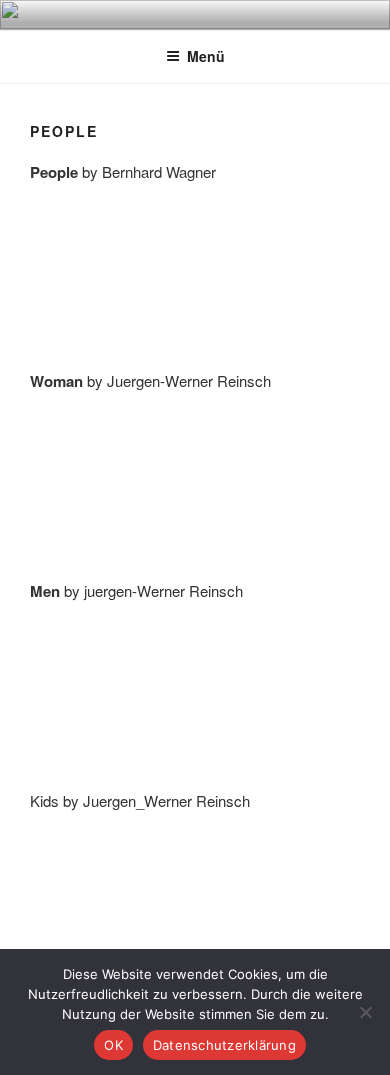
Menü (206, 56)
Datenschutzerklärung (224, 1045)
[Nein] (365, 1012)
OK (113, 1045)
